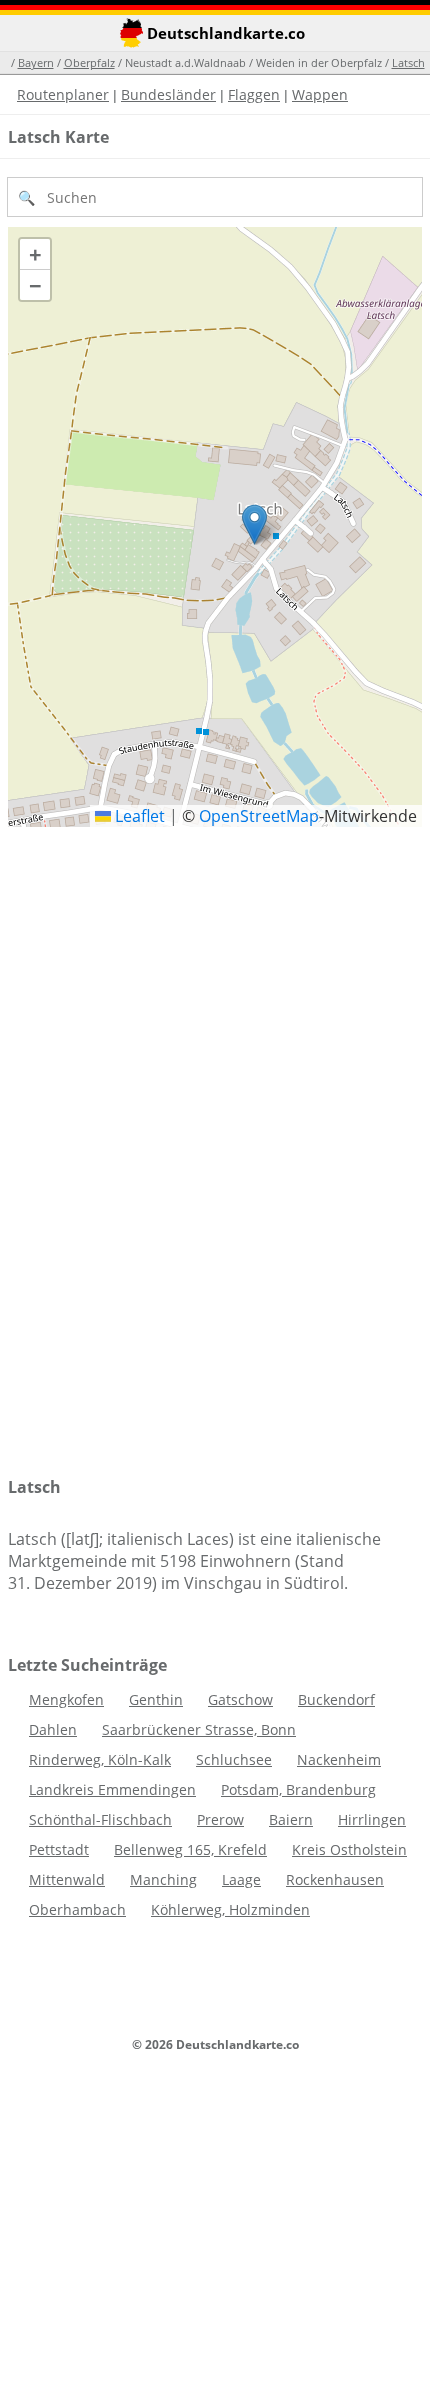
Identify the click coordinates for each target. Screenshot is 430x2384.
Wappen (320, 94)
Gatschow (240, 1699)
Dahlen (53, 1729)
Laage (241, 1879)
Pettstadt (59, 1849)
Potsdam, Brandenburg (298, 1789)
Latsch (408, 62)
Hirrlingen (372, 1819)
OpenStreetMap (259, 816)
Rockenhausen (335, 1879)
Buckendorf (336, 1699)
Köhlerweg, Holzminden (230, 1909)
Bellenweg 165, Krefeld (190, 1849)
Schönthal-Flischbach (100, 1819)
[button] (254, 524)
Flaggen (254, 94)
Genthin (156, 1699)
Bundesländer (168, 94)
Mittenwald (67, 1879)
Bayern (36, 62)
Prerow (220, 1819)
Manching (163, 1879)
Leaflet (138, 816)
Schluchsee (234, 1759)
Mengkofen (66, 1699)
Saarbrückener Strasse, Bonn (199, 1729)
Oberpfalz (89, 62)
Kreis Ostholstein (349, 1849)
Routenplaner (63, 94)
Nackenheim (339, 1759)
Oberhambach (77, 1909)
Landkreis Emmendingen (112, 1789)
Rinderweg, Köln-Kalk (100, 1759)
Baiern (291, 1819)
